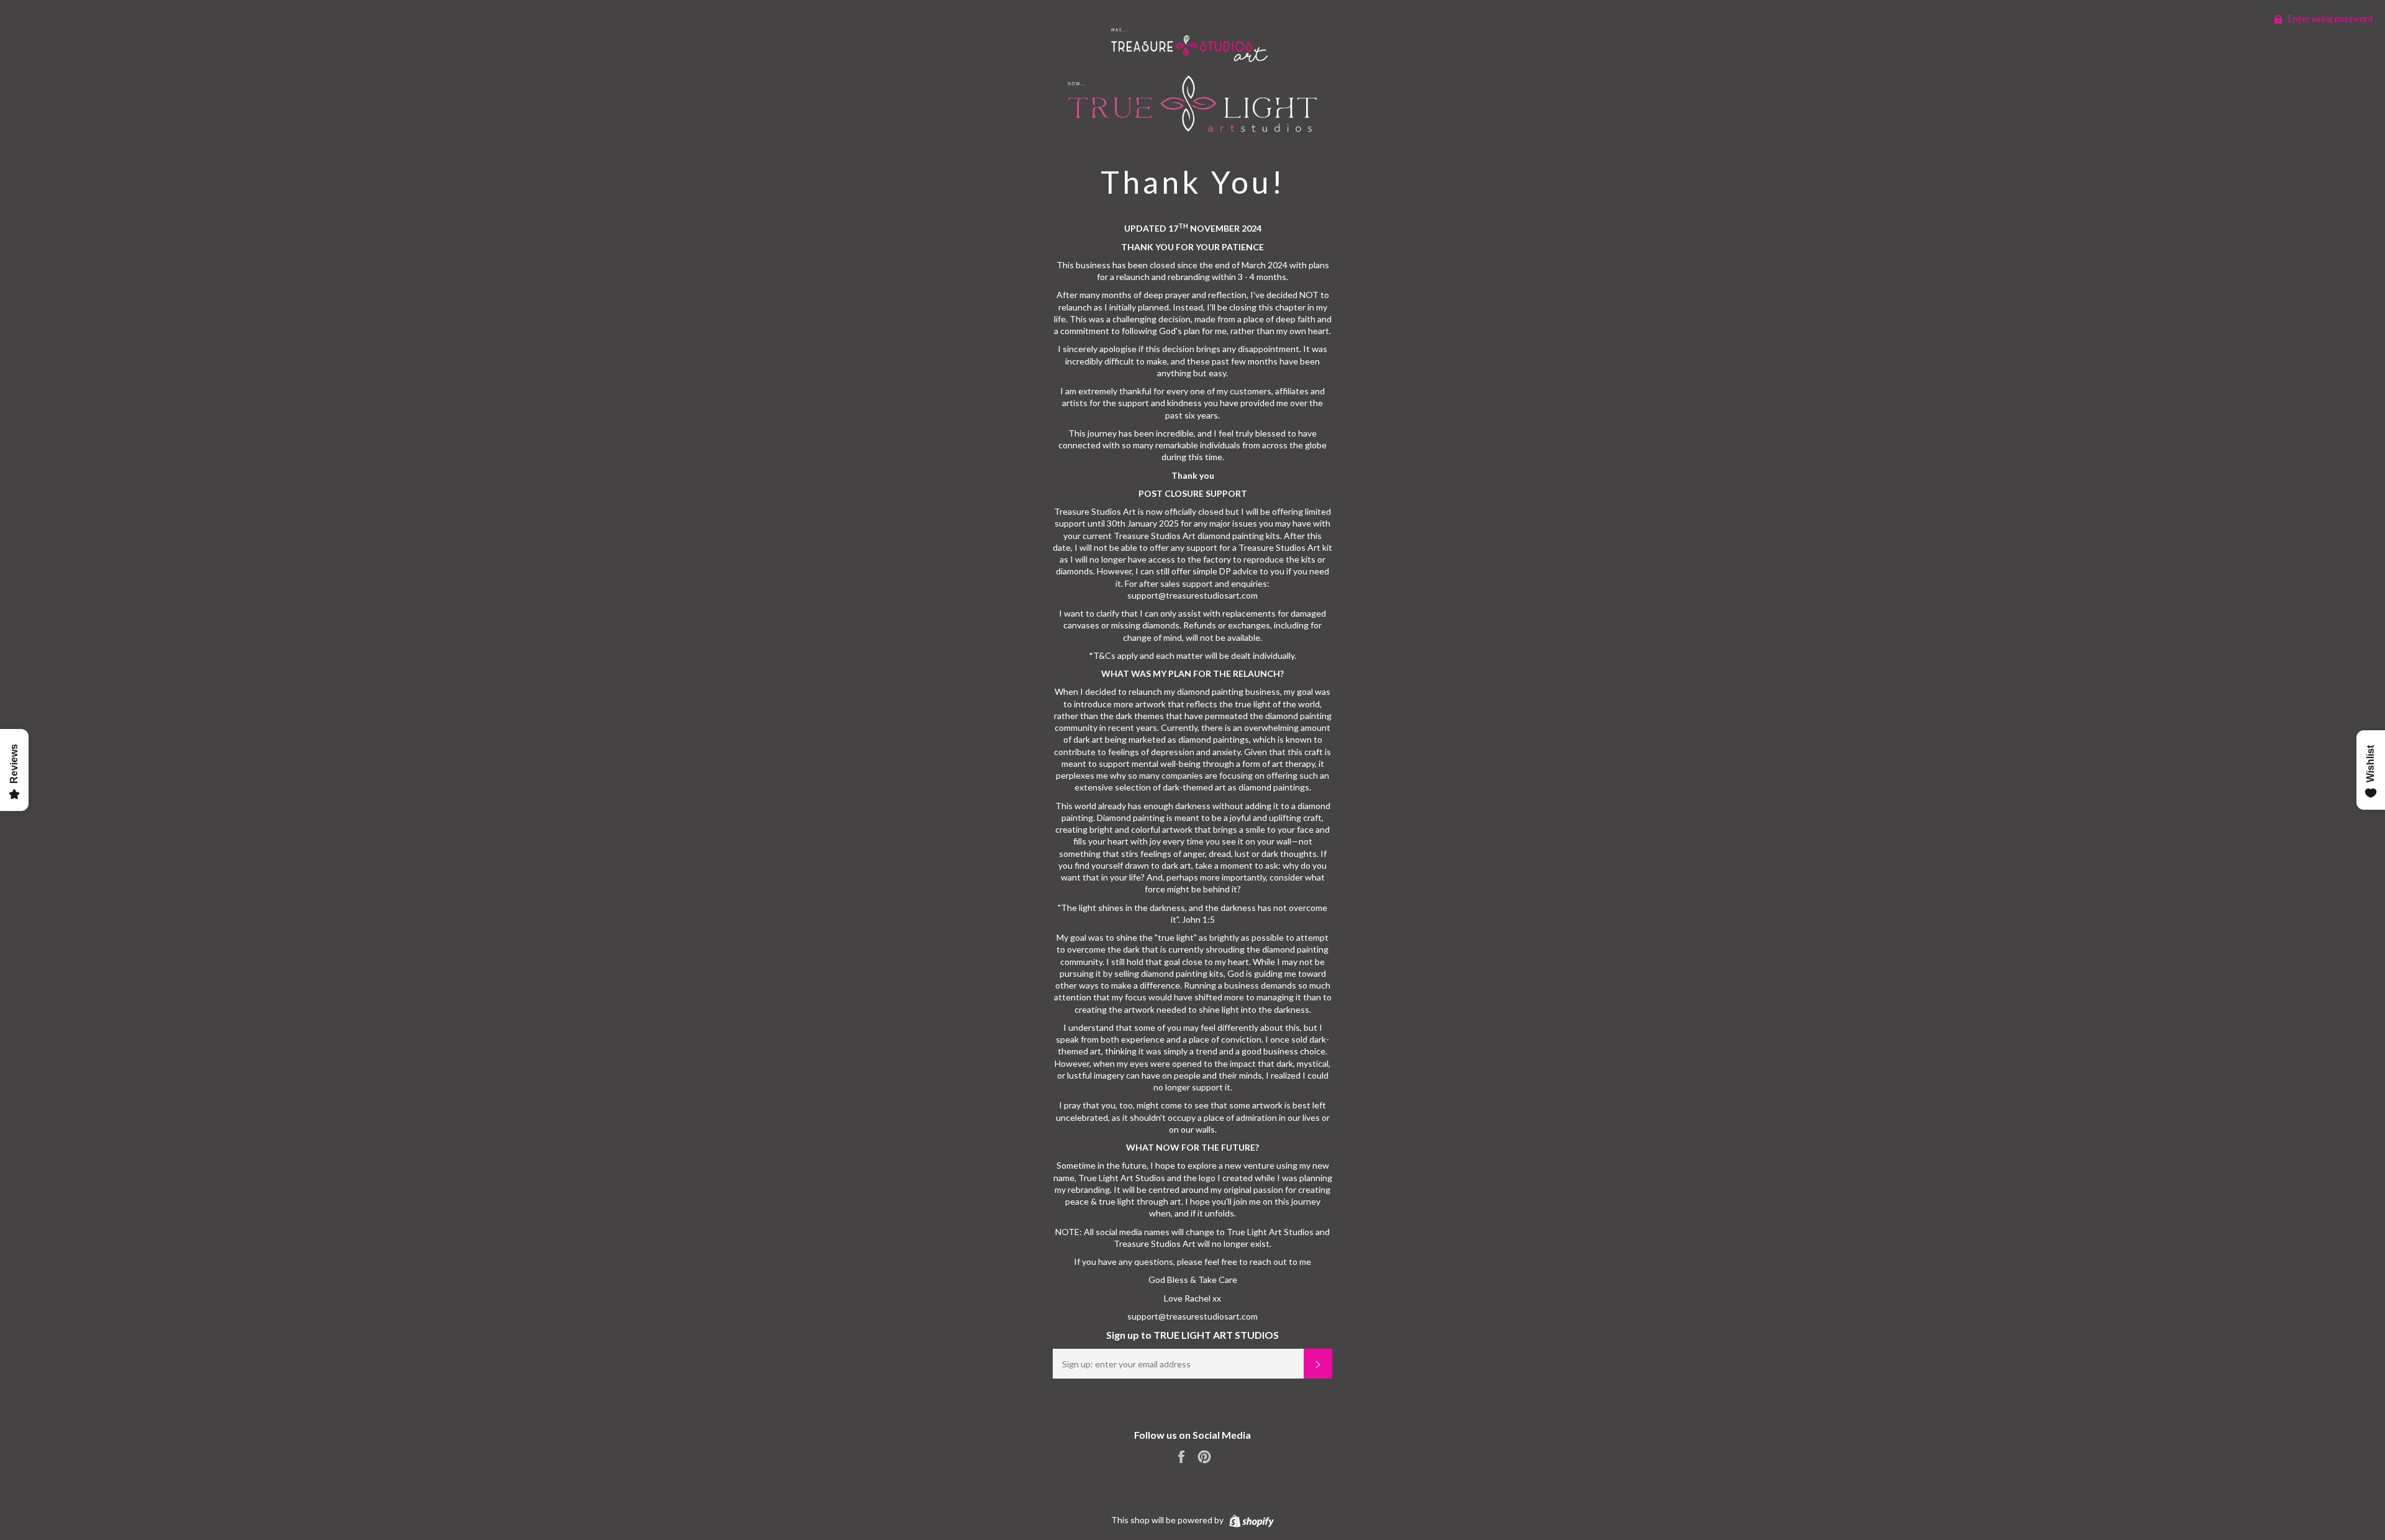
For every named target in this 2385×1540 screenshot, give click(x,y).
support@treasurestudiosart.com (1192, 1316)
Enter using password (2329, 18)
